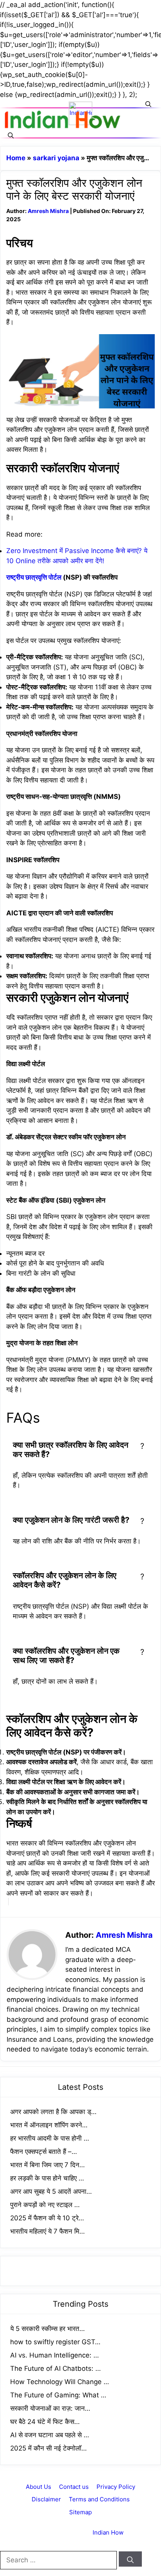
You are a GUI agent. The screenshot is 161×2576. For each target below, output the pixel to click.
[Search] (130, 2559)
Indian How (108, 2532)
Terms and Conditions (99, 2499)
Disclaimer (46, 2499)
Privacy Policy (116, 2487)
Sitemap (80, 2512)
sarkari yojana (56, 158)
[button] (148, 104)
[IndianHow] (63, 120)
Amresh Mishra (48, 211)
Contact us (74, 2487)
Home (16, 158)
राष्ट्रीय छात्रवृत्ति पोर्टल (34, 577)
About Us (38, 2487)
